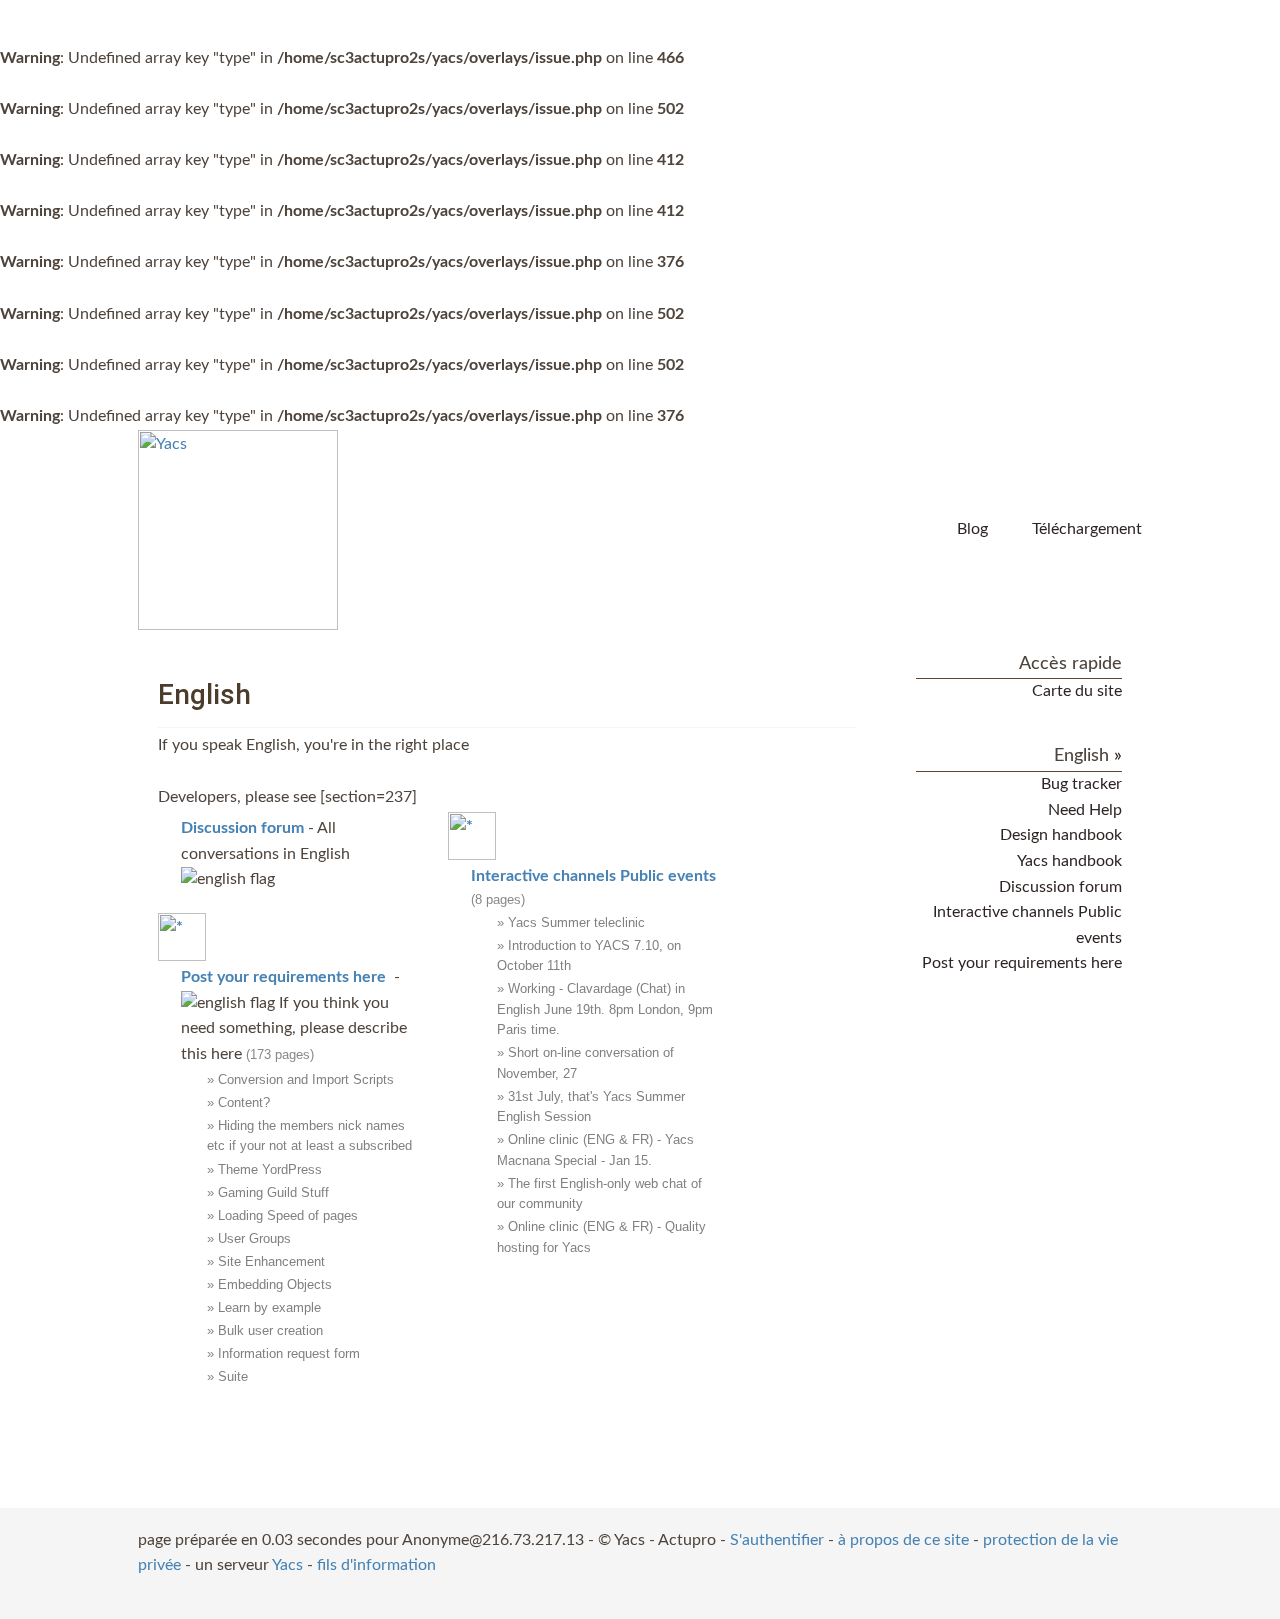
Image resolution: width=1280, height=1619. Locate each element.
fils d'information (376, 1565)
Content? (244, 1102)
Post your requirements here (1022, 963)
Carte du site (1077, 691)
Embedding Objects (275, 1284)
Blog (972, 529)
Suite (233, 1376)
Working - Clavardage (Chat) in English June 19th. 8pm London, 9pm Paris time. (605, 1009)
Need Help (1085, 810)
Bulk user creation (270, 1330)
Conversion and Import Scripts (306, 1079)
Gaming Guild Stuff (273, 1192)
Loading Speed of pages (288, 1215)
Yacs (287, 1565)
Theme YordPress (270, 1169)
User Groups (254, 1238)
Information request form (289, 1353)
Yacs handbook (1069, 861)
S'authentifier (777, 1540)
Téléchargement (1087, 529)
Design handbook (1061, 835)
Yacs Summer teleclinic (576, 922)
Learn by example (269, 1307)
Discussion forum (1060, 887)
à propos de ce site (903, 1540)
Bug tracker (1081, 784)
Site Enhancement (271, 1261)
